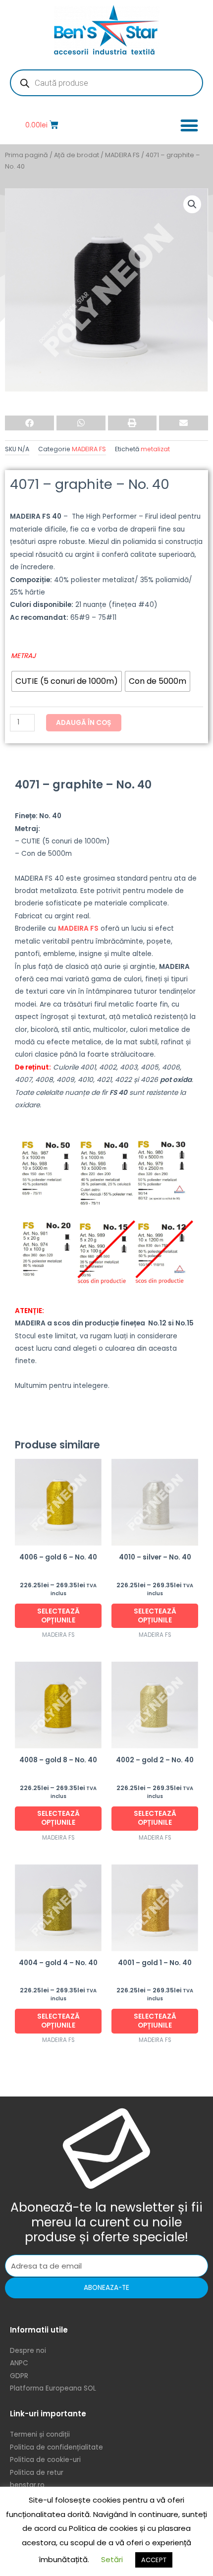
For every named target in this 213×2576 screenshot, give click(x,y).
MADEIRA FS (122, 155)
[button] (189, 125)
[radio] (67, 681)
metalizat (155, 449)
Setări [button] (112, 2559)
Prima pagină (27, 155)
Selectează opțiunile (58, 1616)
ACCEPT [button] (154, 2560)
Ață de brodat (77, 155)
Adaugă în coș (84, 723)
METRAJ (23, 656)
